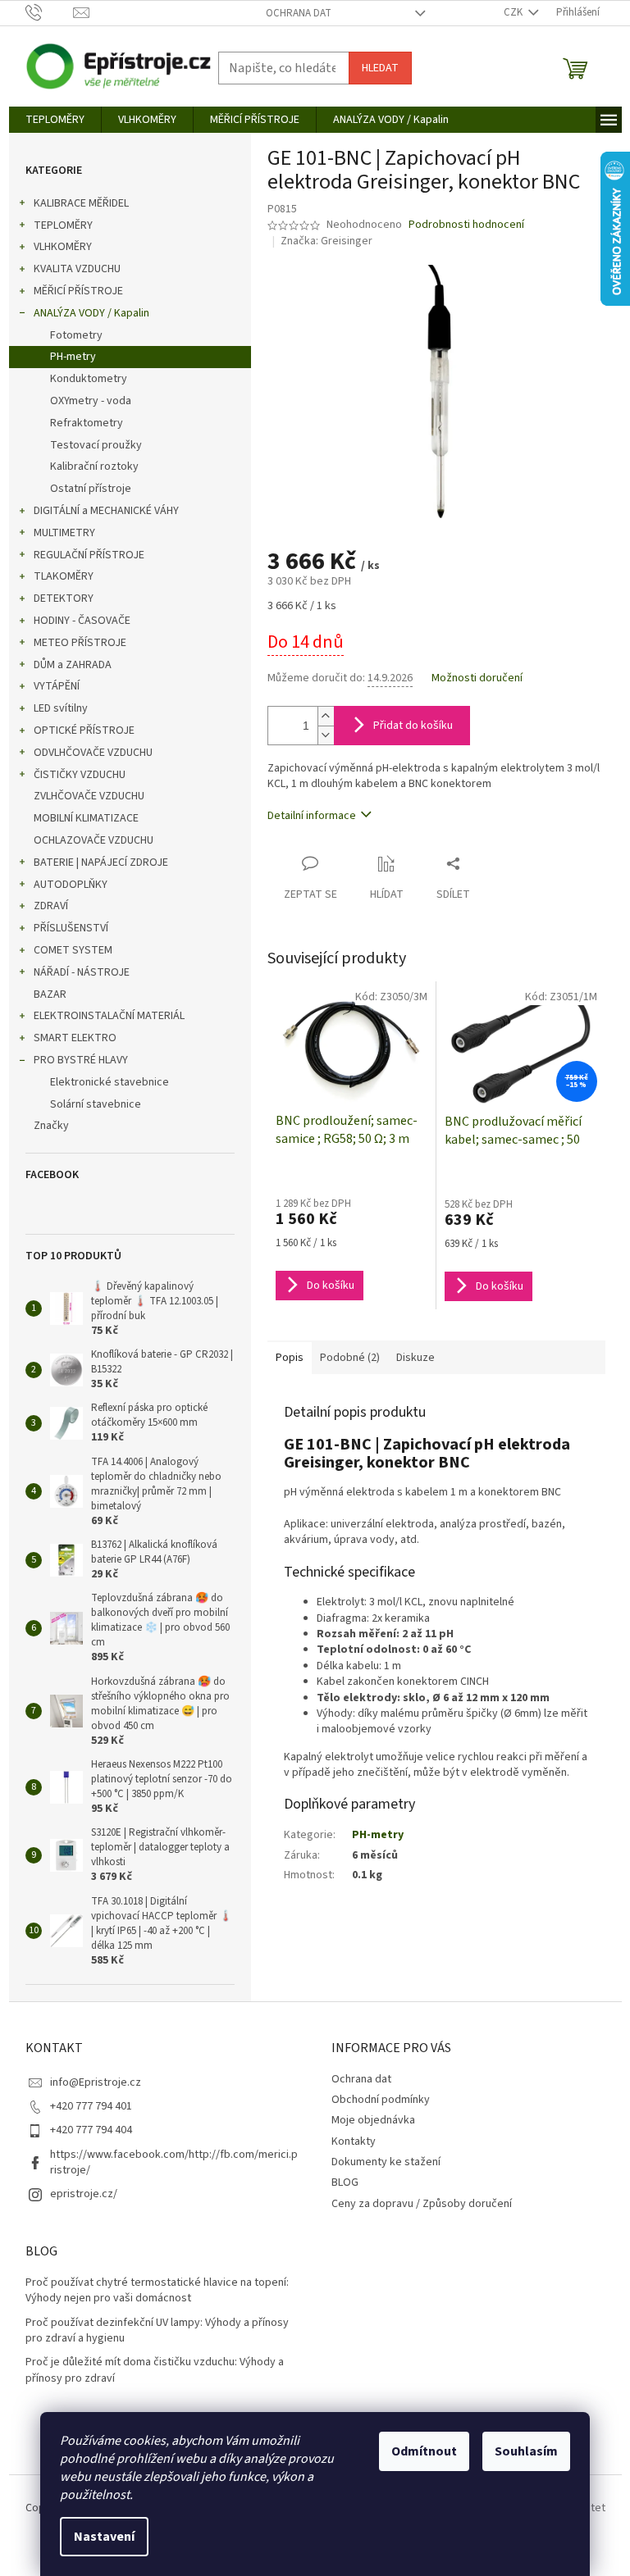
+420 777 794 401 (91, 2106)
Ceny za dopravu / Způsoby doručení (422, 2204)
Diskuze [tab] (415, 1358)
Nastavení (104, 2537)
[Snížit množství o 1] (326, 735)
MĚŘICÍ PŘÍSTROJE (78, 291)
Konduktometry (89, 379)
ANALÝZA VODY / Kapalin (91, 313)
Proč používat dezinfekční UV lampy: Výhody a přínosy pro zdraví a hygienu (157, 2331)
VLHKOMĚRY (63, 247)
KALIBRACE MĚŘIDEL (81, 203)
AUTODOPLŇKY (71, 885)
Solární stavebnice (96, 1104)
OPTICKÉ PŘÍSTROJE (84, 730)
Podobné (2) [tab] (350, 1358)
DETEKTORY (64, 598)
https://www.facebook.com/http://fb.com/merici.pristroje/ (174, 2162)
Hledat (380, 68)
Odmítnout (424, 2451)
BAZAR (50, 994)
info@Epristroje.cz (96, 2082)
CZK (514, 12)
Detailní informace (312, 816)
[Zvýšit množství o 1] (326, 716)
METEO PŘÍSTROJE (80, 643)
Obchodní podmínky (381, 2100)
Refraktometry (87, 423)
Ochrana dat (299, 13)
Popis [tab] (290, 1358)
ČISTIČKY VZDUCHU (80, 775)
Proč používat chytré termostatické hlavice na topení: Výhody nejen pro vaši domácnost (157, 2291)
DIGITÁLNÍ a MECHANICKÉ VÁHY (106, 511)
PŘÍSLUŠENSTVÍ (71, 928)
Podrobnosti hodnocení (466, 225)
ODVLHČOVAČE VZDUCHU (93, 753)
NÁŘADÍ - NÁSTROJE (82, 972)
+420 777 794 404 (91, 2130)
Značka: (326, 241)
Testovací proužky (96, 445)
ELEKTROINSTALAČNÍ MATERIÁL (109, 1016)
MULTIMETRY (64, 533)
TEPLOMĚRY (63, 225)
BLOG (345, 2182)
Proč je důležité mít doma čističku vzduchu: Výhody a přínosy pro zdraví (155, 2370)
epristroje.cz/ (84, 2194)
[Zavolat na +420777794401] (50, 12)
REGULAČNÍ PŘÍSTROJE (89, 555)
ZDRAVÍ (51, 906)
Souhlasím (526, 2451)
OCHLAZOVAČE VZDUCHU (94, 840)
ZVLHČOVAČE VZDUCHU (89, 796)
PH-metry (73, 357)
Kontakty (354, 2141)
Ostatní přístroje (91, 489)
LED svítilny (61, 708)
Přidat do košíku (413, 726)
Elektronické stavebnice (110, 1082)
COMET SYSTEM (73, 950)
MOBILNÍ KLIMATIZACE (86, 818)
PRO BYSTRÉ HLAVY (81, 1060)
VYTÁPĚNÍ (57, 686)
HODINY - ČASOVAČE (82, 621)
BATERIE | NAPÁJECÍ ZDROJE (101, 862)
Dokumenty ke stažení (386, 2162)
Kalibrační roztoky (94, 467)
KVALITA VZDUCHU (77, 269)
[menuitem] (55, 120)
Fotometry (76, 335)
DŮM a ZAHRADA (73, 665)
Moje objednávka (373, 2120)
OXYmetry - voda (91, 401)
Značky (51, 1126)
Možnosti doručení (477, 678)
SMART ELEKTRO (75, 1038)
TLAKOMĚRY (64, 576)
